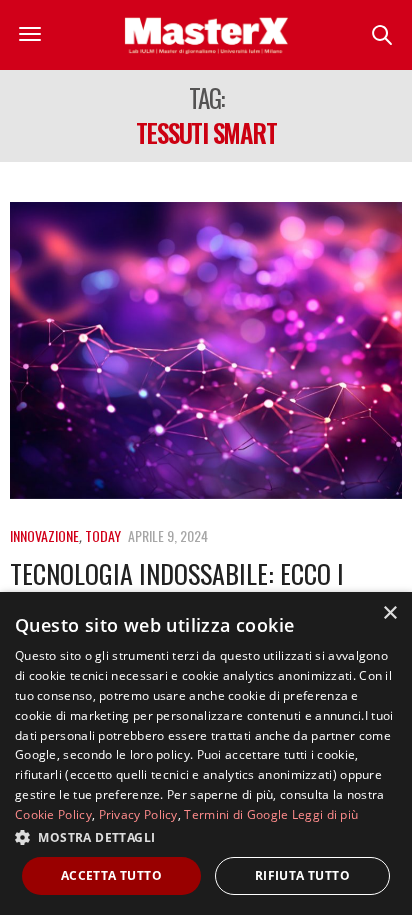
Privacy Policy (138, 814)
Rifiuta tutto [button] (302, 875)
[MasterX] (206, 35)
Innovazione (44, 535)
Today (103, 535)
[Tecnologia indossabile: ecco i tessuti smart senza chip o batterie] (206, 350)
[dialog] (206, 753)
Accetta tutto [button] (111, 875)
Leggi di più (325, 814)
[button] (206, 837)
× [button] (389, 613)
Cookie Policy (53, 814)
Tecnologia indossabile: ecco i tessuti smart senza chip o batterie (206, 589)
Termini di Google (236, 814)
